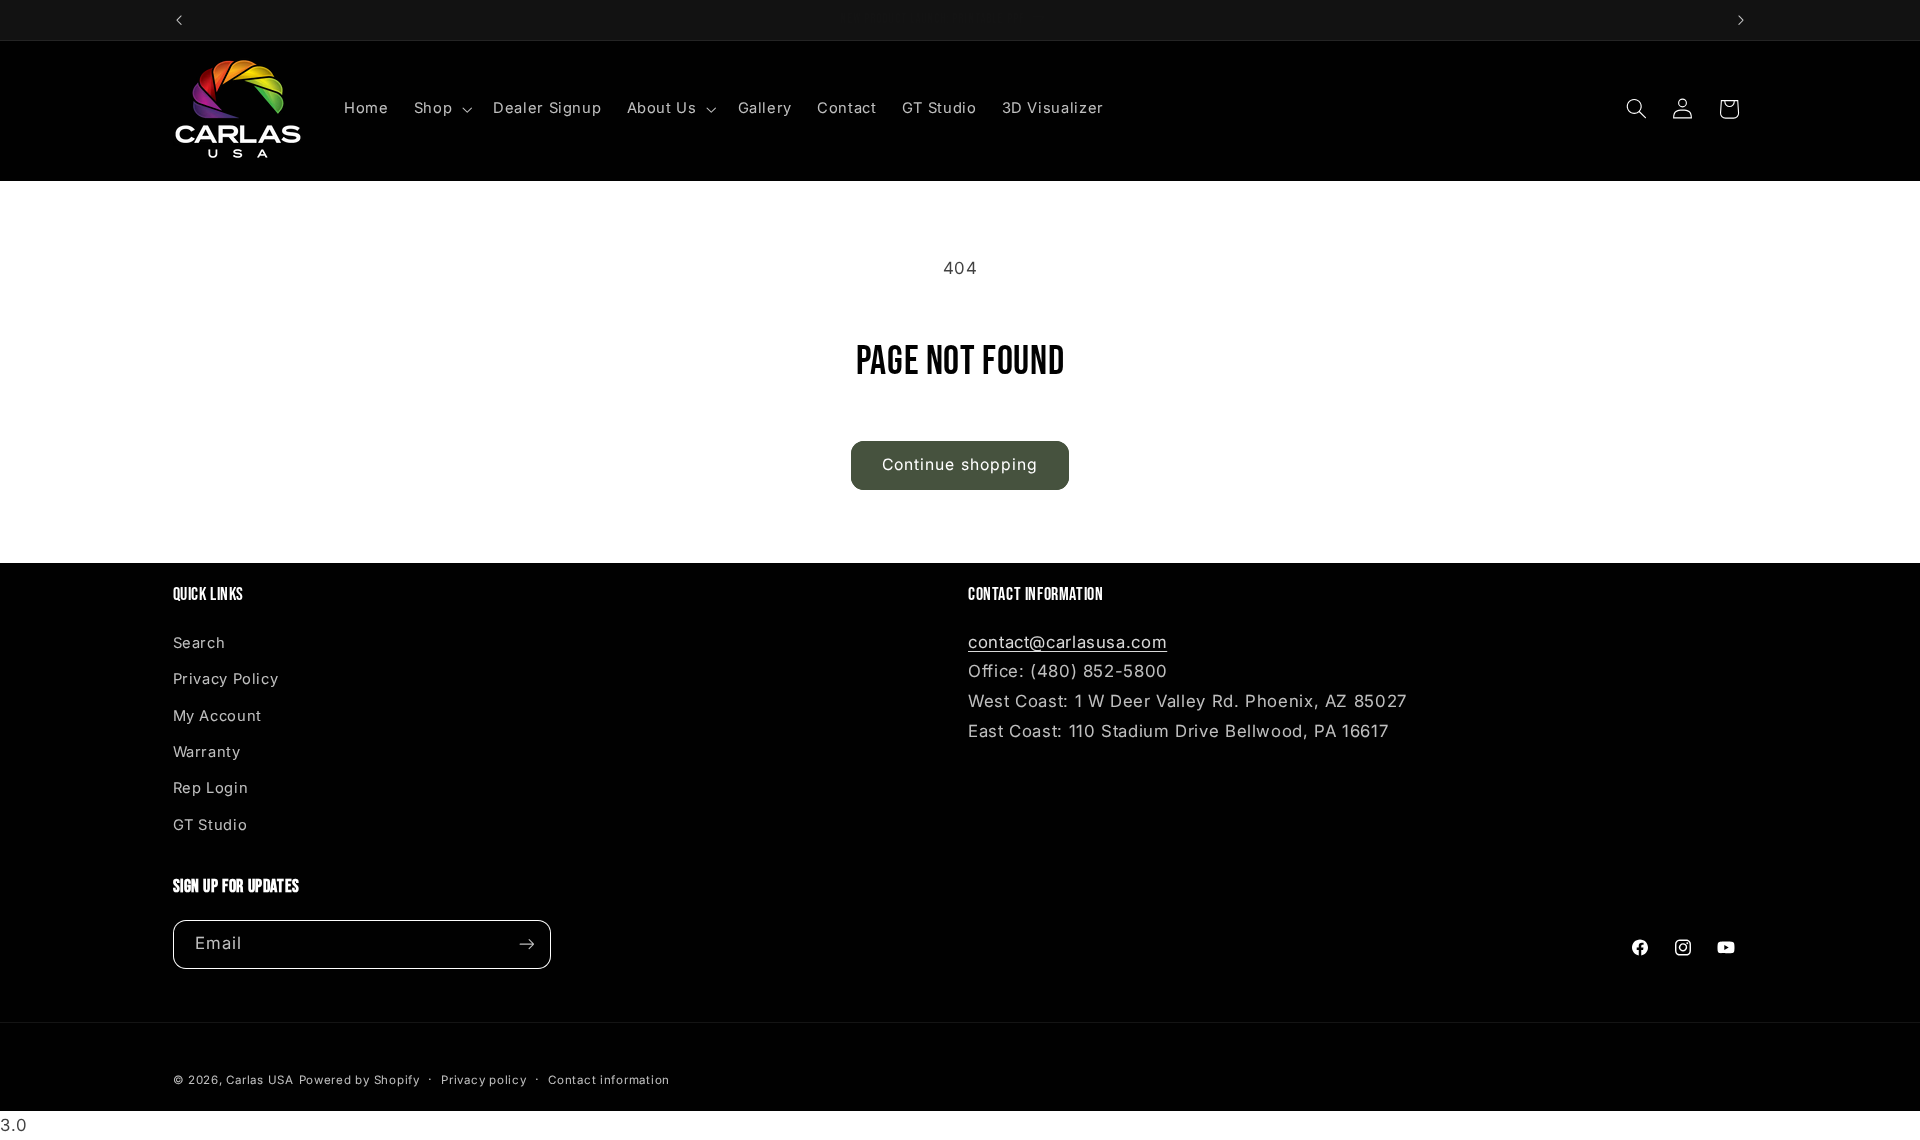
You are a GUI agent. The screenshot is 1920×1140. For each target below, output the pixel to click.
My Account (217, 716)
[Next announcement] (1741, 20)
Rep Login (211, 788)
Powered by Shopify (359, 1080)
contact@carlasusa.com (1067, 642)
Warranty (207, 752)
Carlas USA (259, 1080)
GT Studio (210, 825)
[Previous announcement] (179, 20)
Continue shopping (960, 464)
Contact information (609, 1080)
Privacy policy (483, 1080)
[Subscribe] (526, 944)
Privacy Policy (226, 679)
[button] (440, 109)
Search (199, 643)
